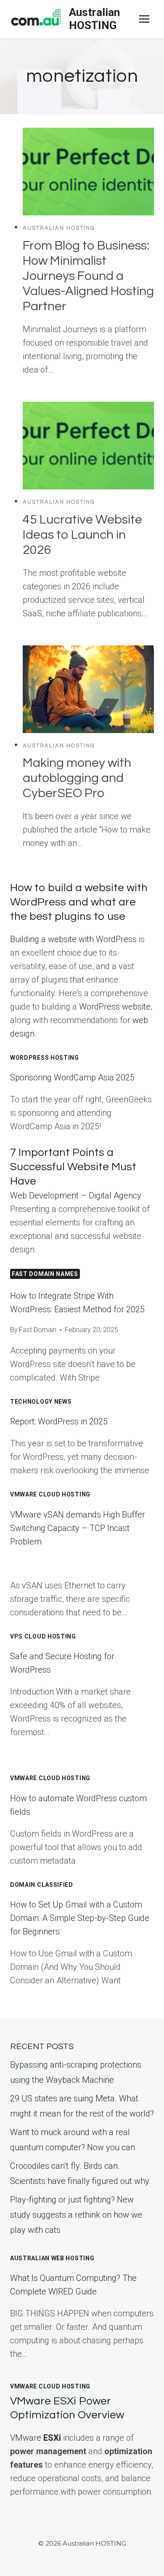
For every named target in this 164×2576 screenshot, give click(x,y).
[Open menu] (144, 19)
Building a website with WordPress (73, 939)
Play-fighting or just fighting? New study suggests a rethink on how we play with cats (76, 2215)
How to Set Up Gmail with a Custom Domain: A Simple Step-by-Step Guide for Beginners (80, 1918)
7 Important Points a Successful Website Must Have (73, 1167)
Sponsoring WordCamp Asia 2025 (72, 1077)
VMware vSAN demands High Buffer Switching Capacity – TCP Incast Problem (78, 1528)
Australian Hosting (59, 228)
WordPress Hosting (45, 1058)
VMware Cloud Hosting (50, 1778)
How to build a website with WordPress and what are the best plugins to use (79, 902)
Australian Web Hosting (52, 2258)
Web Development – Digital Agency (76, 1195)
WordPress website (115, 1007)
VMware (36, 2438)
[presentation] (88, 172)
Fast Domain (38, 1330)
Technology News (41, 1402)
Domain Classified (42, 1885)
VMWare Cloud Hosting (50, 1494)
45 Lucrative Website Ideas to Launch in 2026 (82, 535)
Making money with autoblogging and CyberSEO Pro (77, 778)
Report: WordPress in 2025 (59, 1421)
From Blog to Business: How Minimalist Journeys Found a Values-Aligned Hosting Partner (88, 276)
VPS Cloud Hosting (43, 1636)
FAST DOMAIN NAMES (45, 1274)
